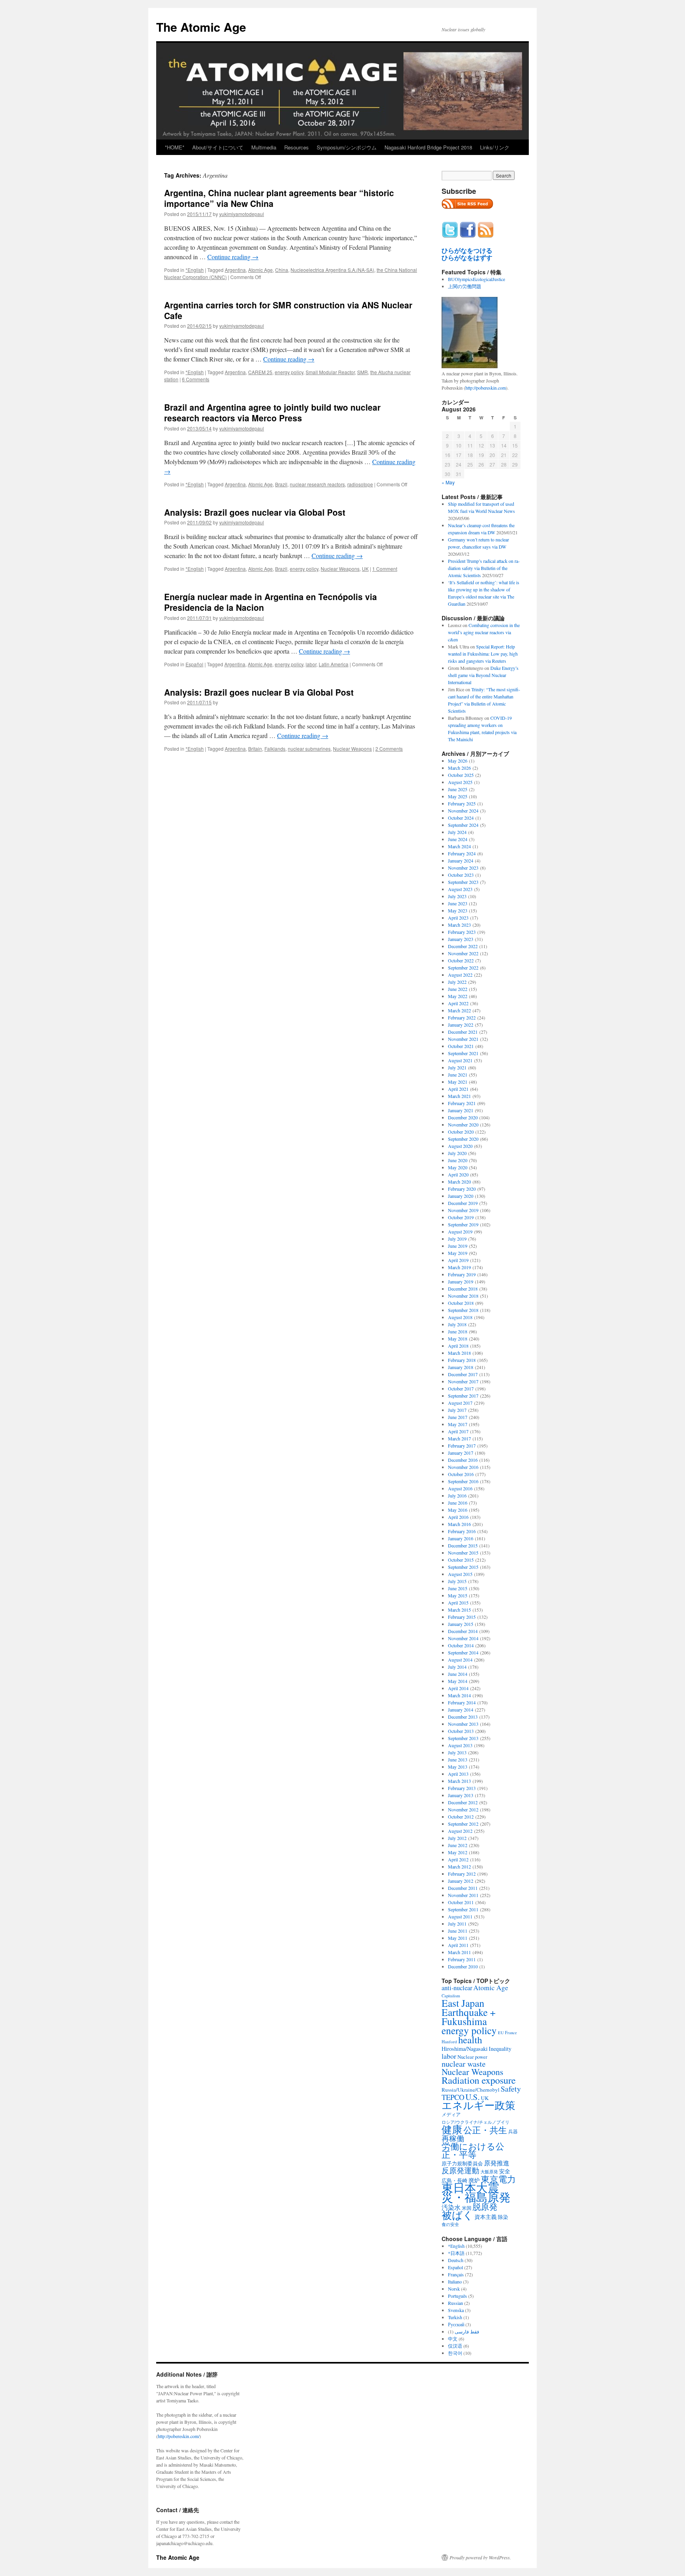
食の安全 (450, 2224)
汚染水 (451, 2207)
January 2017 (461, 1453)
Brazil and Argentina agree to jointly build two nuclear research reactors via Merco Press (272, 412)
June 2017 (458, 1417)
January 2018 (461, 1367)
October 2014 (461, 1645)
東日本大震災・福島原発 (476, 2192)
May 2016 (458, 1510)
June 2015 (458, 1588)
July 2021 (457, 1067)
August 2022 (460, 975)
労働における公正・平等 (473, 2150)
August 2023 (460, 889)
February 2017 (462, 1446)
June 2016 (458, 1503)
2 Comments (389, 749)
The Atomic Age (201, 27)
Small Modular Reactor (330, 372)
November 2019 (463, 1210)
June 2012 (458, 1845)
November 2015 (463, 1553)
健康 (452, 2129)
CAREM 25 (260, 372)
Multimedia (264, 147)
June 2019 (458, 1246)
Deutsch (456, 2260)
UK (365, 569)
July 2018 (457, 1324)
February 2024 (462, 853)
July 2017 (457, 1410)
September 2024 (463, 825)
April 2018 (458, 1346)
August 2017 (460, 1403)
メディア (451, 2114)
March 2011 (459, 1952)
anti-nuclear (457, 1988)
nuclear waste (464, 2064)
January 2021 (461, 1110)
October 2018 (461, 1303)
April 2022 (458, 1003)
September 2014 (463, 1652)
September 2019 (463, 1224)
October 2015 (461, 1560)
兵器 (513, 2131)
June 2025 (458, 789)
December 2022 (463, 946)
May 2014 (458, 1681)
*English (195, 270)
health (470, 2040)
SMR (363, 372)
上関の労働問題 (465, 286)
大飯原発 (489, 2172)
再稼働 (453, 2138)
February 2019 (462, 1274)
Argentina (235, 270)
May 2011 (458, 1938)
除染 (503, 2217)
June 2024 (458, 839)
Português (457, 2296)
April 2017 (458, 1431)
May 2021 (458, 1082)
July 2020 (457, 1153)
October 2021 (461, 1046)
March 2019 (459, 1267)
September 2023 (463, 882)
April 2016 (458, 1517)
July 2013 (457, 1752)
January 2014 (461, 1710)
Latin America (334, 664)
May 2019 (458, 1253)
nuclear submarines (309, 749)
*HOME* (175, 147)
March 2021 (459, 1096)
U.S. (473, 2097)
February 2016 (462, 1531)
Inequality (500, 2049)
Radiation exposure (479, 2080)
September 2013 (463, 1738)
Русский (456, 2324)
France (511, 2033)
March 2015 (459, 1610)
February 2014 (462, 1702)
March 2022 (459, 1010)
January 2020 (461, 1196)
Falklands (275, 749)
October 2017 (461, 1388)
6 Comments (196, 379)
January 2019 (461, 1281)
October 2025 (461, 775)
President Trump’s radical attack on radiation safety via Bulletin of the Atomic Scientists (484, 568)
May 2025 (458, 796)
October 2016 (461, 1474)
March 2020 (459, 1182)
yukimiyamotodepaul (242, 214)
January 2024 (461, 861)
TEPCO (453, 2097)
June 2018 (458, 1331)
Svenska (456, 2310)
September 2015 (463, 1567)
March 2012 (459, 1867)
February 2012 (462, 1874)
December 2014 (463, 1631)
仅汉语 (455, 2346)
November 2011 (463, 1895)
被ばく (457, 2215)
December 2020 (463, 1117)
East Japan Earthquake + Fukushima (469, 2012)
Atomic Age (260, 270)
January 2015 (461, 1624)
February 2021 (462, 1103)
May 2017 (458, 1424)
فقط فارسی (467, 2331)
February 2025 (462, 803)
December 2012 (463, 1802)
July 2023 (457, 896)
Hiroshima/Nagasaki (465, 2049)
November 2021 (463, 1039)
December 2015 (463, 1545)
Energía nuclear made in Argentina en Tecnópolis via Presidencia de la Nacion (271, 602)
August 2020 (460, 1146)
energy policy (289, 372)
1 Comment (385, 569)
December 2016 (463, 1460)
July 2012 (457, 1838)
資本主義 (486, 2217)
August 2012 (460, 1831)
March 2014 (459, 1695)
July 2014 (457, 1667)
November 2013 (463, 1724)
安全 (505, 2171)
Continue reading (233, 257)
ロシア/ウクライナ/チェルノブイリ (475, 2122)
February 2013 (462, 1788)
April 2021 (458, 1089)
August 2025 (460, 782)
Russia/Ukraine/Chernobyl (471, 2090)
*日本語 (456, 2253)
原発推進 (497, 2163)
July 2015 (457, 1581)
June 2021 (458, 1075)
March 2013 (459, 1781)
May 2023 (458, 910)
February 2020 (462, 1189)
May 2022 (458, 996)
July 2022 (457, 982)
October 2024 (461, 818)
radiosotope (360, 484)
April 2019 (458, 1260)
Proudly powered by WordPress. (480, 2557)
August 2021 (460, 1060)
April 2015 (458, 1603)
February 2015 (462, 1617)
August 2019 (460, 1232)
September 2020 (463, 1139)
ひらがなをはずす (467, 258)
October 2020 (461, 1132)
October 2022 (461, 960)
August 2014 (460, 1660)
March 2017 (459, 1438)
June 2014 (458, 1674)
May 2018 (458, 1339)
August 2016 (460, 1488)
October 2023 (461, 875)
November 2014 (463, 1638)
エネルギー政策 (478, 2105)
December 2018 (463, 1289)
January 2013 (461, 1795)
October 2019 (461, 1217)
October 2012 (461, 1817)
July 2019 (457, 1239)
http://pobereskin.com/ (179, 2436)
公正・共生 (485, 2130)
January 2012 (461, 1881)
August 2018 (460, 1317)
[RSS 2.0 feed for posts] (467, 211)
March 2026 (459, 768)
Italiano (455, 2281)
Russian (455, 2303)
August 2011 (460, 1916)
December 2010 (463, 1966)
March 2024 (459, 846)
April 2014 (458, 1688)
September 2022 (463, 968)
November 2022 (463, 953)
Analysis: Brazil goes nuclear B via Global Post (259, 692)
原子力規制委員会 (462, 2163)
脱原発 (485, 2206)
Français (456, 2274)
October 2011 (461, 1902)
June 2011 (458, 1931)
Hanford (449, 2041)
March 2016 (459, 1524)
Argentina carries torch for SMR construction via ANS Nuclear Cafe (288, 310)
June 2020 (458, 1160)
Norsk (454, 2289)
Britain (255, 749)
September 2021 (463, 1053)
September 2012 (463, 1824)
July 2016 (457, 1495)
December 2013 (463, 1717)
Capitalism (451, 1996)
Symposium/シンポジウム (347, 147)
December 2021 (463, 1032)
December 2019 (463, 1203)
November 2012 (463, 1809)
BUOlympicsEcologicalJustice (476, 279)
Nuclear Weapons (340, 569)
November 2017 (463, 1381)
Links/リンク (495, 147)
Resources (297, 147)
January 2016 (461, 1538)
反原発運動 (460, 2170)
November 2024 (463, 811)
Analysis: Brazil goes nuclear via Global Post (255, 512)
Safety (511, 2089)
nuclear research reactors (317, 484)
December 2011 (463, 1888)
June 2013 (458, 1759)
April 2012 (458, 1859)
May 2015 (458, 1595)
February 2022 (462, 1017)
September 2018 (463, 1310)
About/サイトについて (218, 147)
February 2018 (462, 1360)
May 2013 (458, 1767)
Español (194, 664)
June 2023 (458, 903)
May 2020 (458, 1167)
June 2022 (458, 989)
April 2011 (458, 1945)
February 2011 (462, 1959)
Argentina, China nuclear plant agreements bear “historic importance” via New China (279, 198)
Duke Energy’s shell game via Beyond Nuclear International (483, 675)
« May (448, 482)
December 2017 (463, 1374)
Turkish (455, 2317)
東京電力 (498, 2179)
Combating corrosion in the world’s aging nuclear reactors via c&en (484, 632)
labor (311, 664)
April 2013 (458, 1774)
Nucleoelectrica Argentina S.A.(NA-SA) (332, 270)
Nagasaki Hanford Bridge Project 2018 (428, 147)
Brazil (281, 484)
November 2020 (463, 1124)
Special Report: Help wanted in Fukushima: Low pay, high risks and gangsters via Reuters (483, 654)
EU (501, 2033)
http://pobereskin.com (486, 388)
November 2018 (463, 1296)
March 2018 (459, 1353)
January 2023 (461, 939)
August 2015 (460, 1574)
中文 (453, 2339)
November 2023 (463, 868)
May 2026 (458, 761)
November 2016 (463, 1467)
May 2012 (458, 1852)
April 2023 (458, 918)
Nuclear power (472, 2057)
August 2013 (460, 1745)
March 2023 (459, 925)
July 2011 (457, 1924)
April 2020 (458, 1174)
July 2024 (457, 832)
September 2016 (463, 1481)
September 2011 (463, 1909)
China (282, 270)
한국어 (455, 2353)
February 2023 (462, 932)
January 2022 (461, 1025)
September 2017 (463, 1396)
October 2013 (461, 1731)
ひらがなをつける (467, 251)
